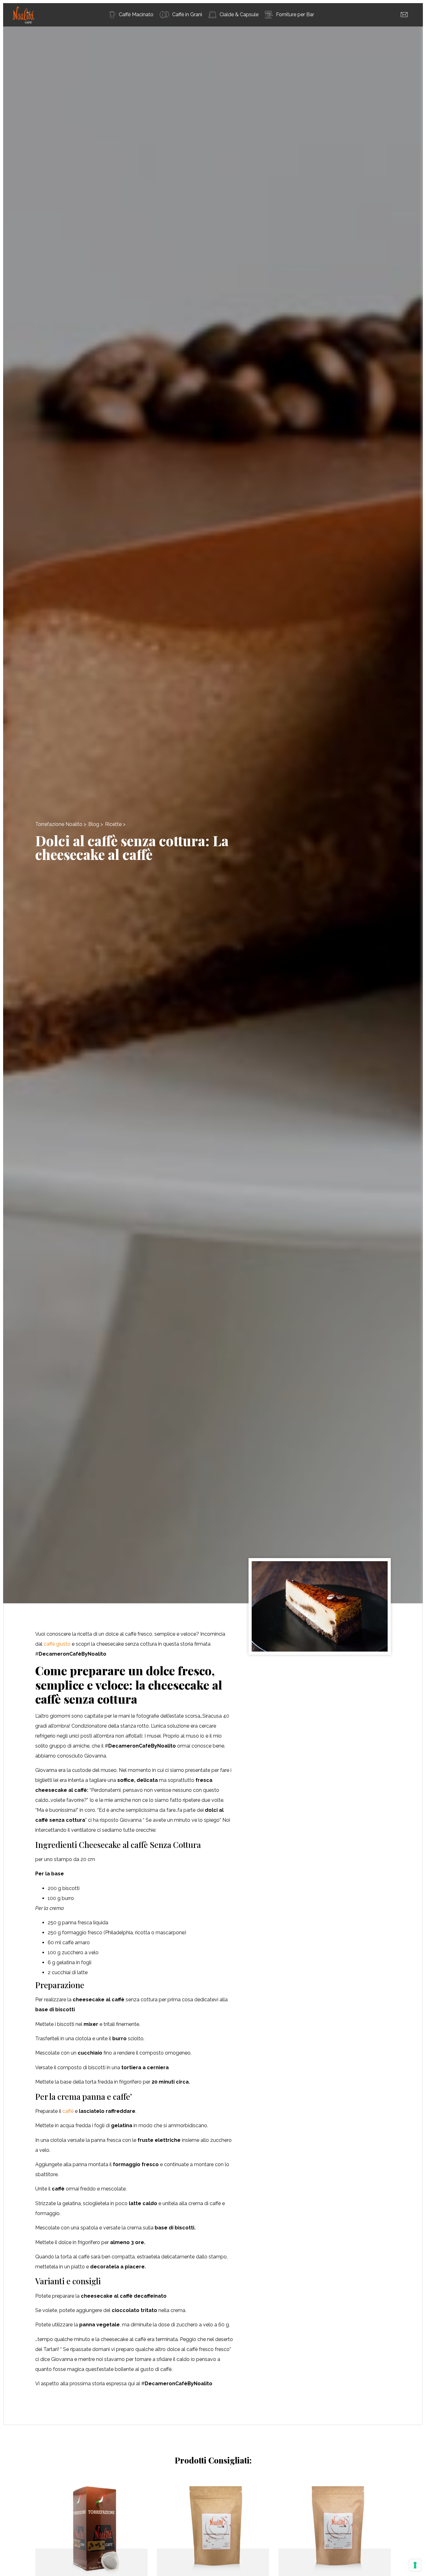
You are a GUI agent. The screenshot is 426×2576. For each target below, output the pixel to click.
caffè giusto (57, 1644)
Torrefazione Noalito (59, 824)
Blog (94, 824)
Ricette (113, 824)
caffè (68, 2111)
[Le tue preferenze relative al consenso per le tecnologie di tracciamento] (415, 2565)
